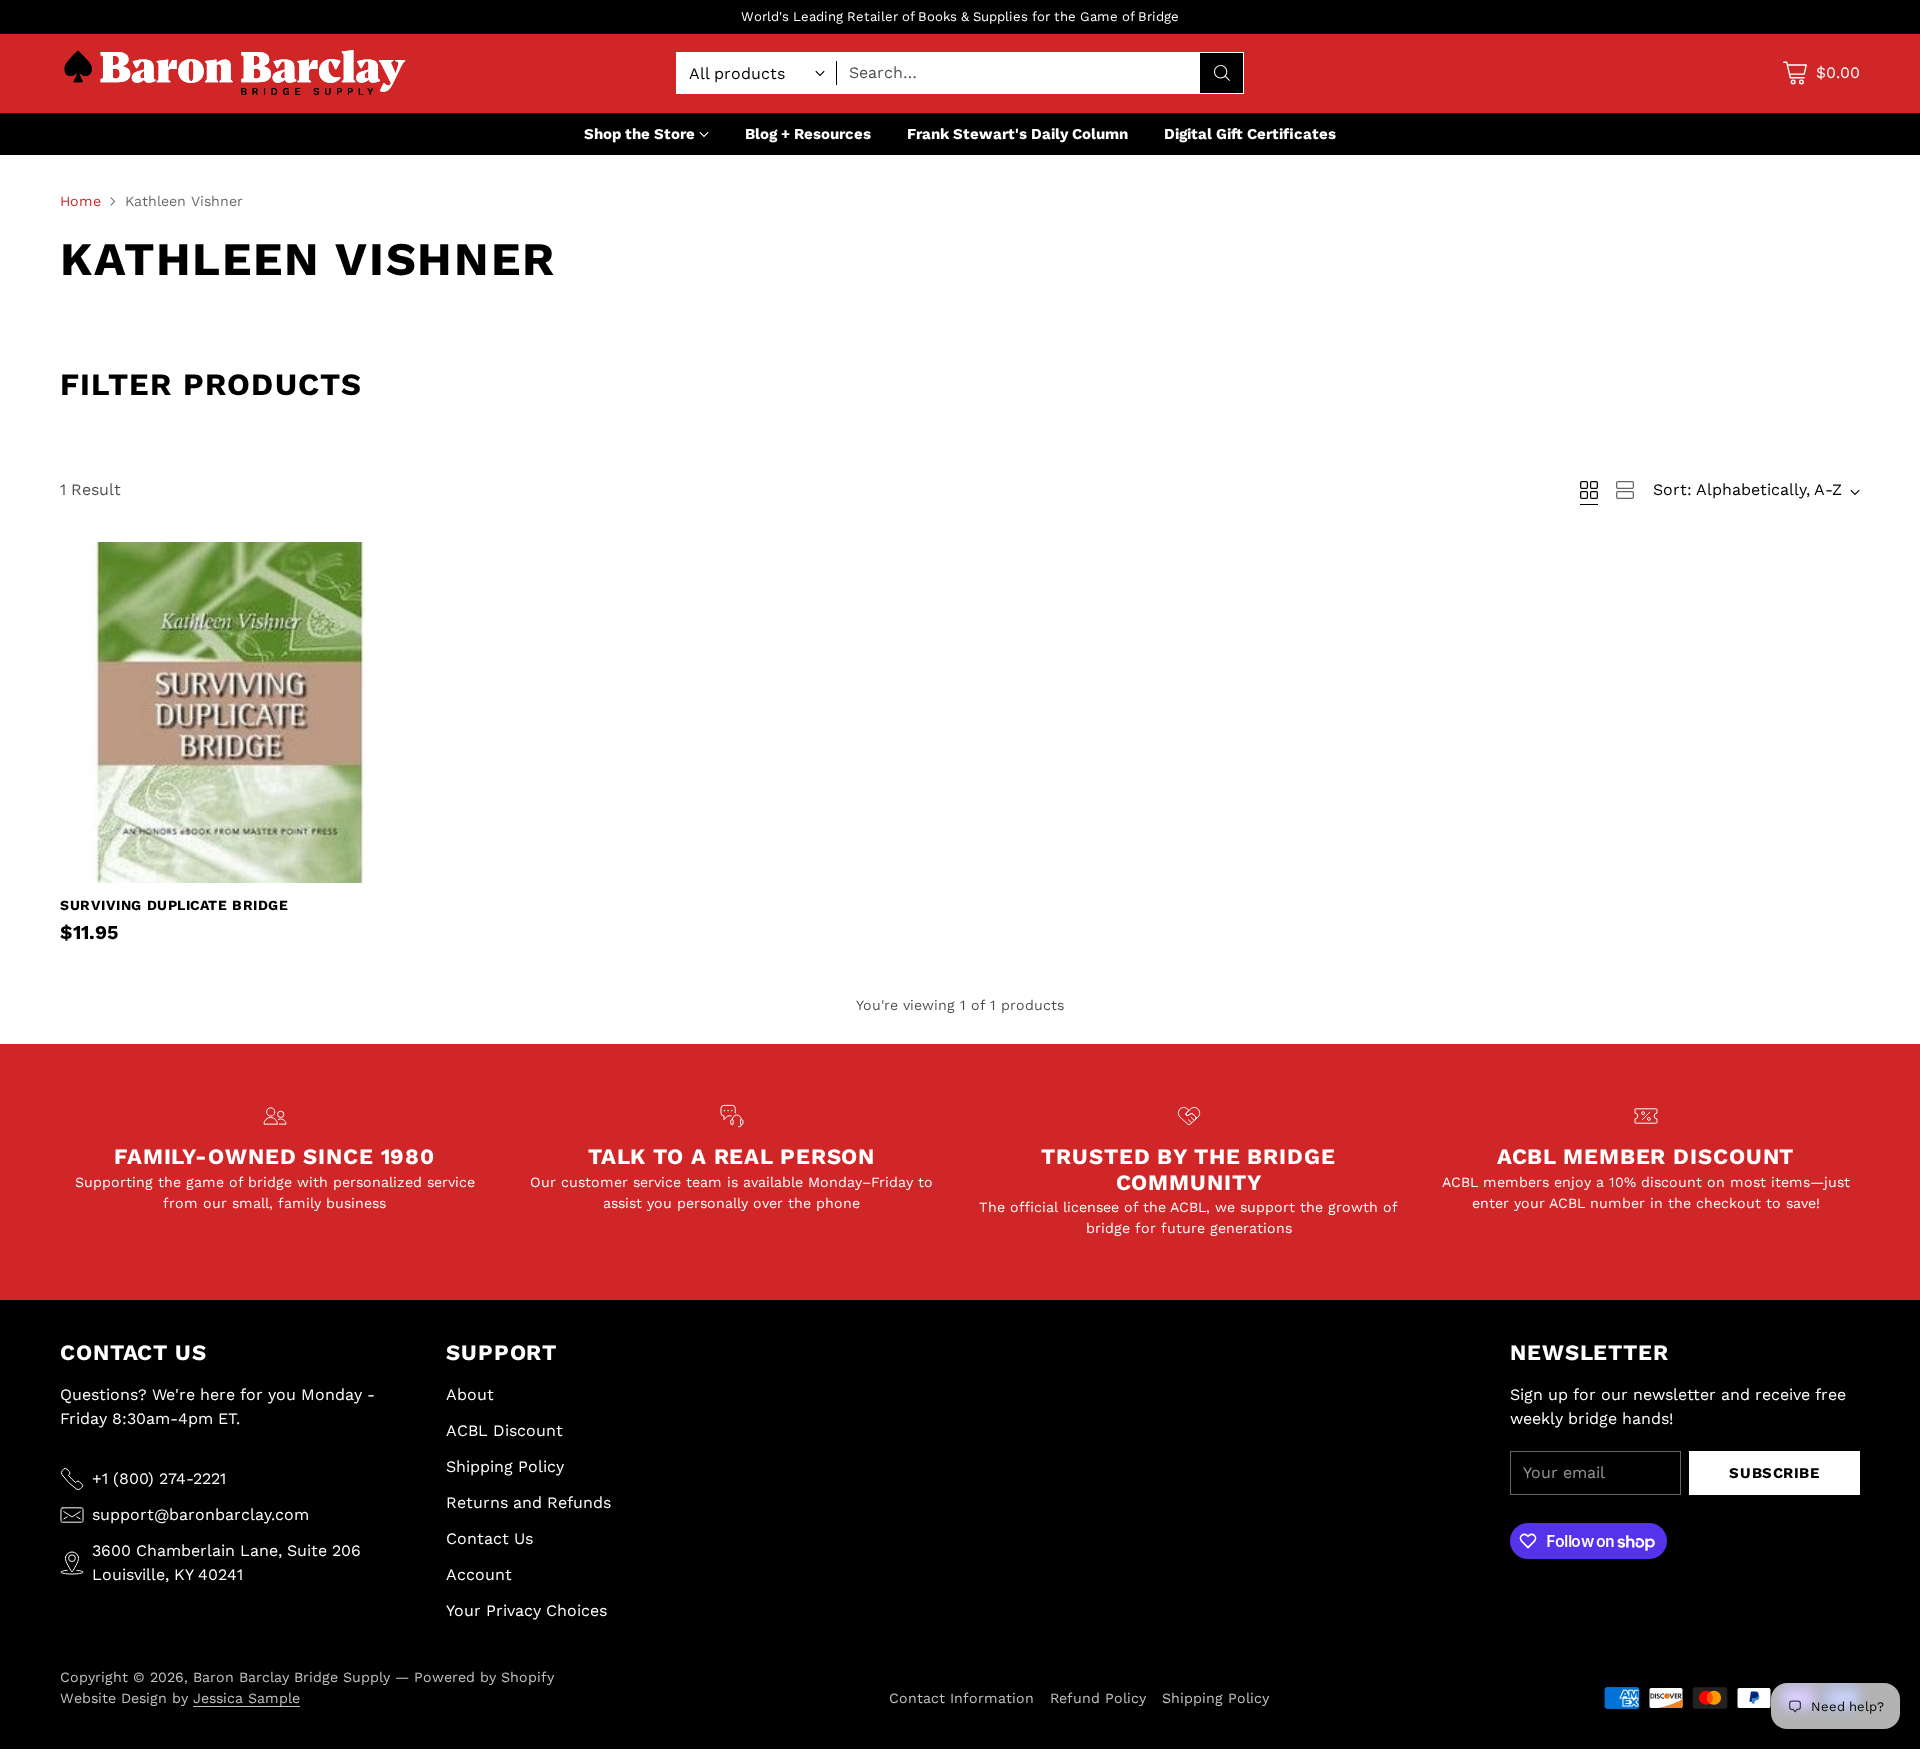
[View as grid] (1589, 490)
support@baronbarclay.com (200, 1514)
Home (80, 201)
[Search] (1222, 73)
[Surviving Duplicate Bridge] (230, 712)
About (470, 1394)
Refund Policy (1098, 1698)
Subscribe (1774, 1473)
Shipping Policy (505, 1466)
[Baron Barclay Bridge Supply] (235, 73)
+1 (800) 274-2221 (159, 1478)
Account (479, 1574)
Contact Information (961, 1698)
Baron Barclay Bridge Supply (291, 1677)
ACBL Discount (504, 1430)
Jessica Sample (246, 1698)
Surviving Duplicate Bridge (174, 905)
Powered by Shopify (484, 1677)
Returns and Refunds (528, 1502)
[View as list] (1625, 490)
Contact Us (489, 1538)
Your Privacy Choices (526, 1610)
